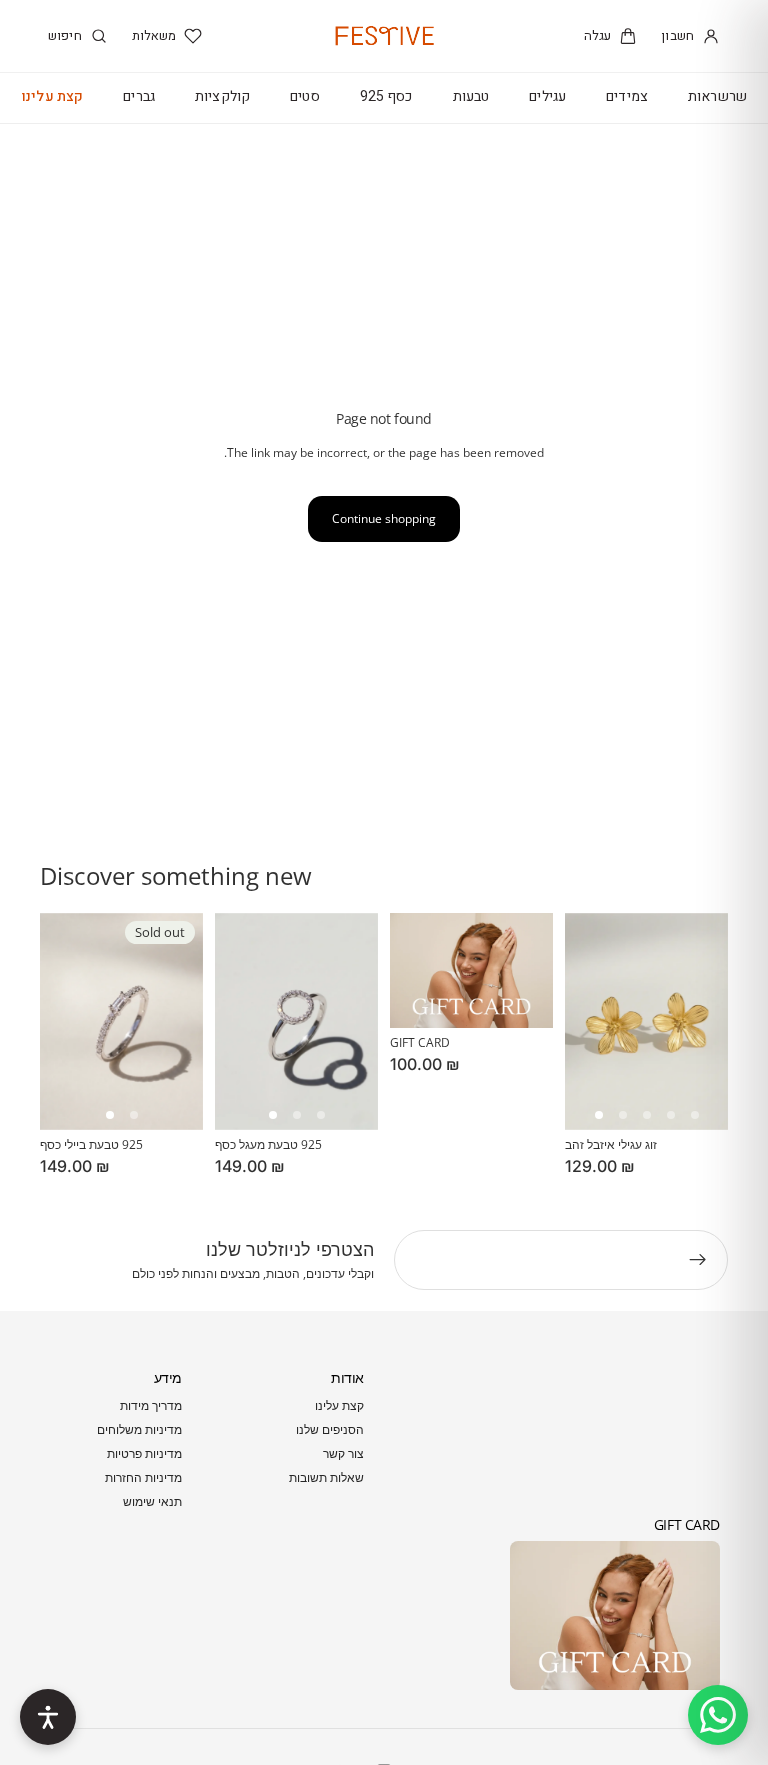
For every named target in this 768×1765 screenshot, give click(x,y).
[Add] (697, 1099)
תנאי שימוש (152, 1501)
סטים (305, 96)
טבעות (471, 96)
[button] (110, 1115)
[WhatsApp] (718, 1715)
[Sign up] (698, 1260)
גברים (139, 96)
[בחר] (347, 1099)
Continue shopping (384, 518)
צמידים (627, 96)
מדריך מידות (151, 1405)
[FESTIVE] (383, 36)
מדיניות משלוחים (139, 1429)
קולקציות (222, 96)
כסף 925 (386, 96)
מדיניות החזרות (143, 1477)
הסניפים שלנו (330, 1429)
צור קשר (343, 1453)
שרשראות (717, 96)
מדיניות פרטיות (144, 1453)
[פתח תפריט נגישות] (48, 1717)
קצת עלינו (52, 96)
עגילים (547, 96)
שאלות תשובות (326, 1477)
